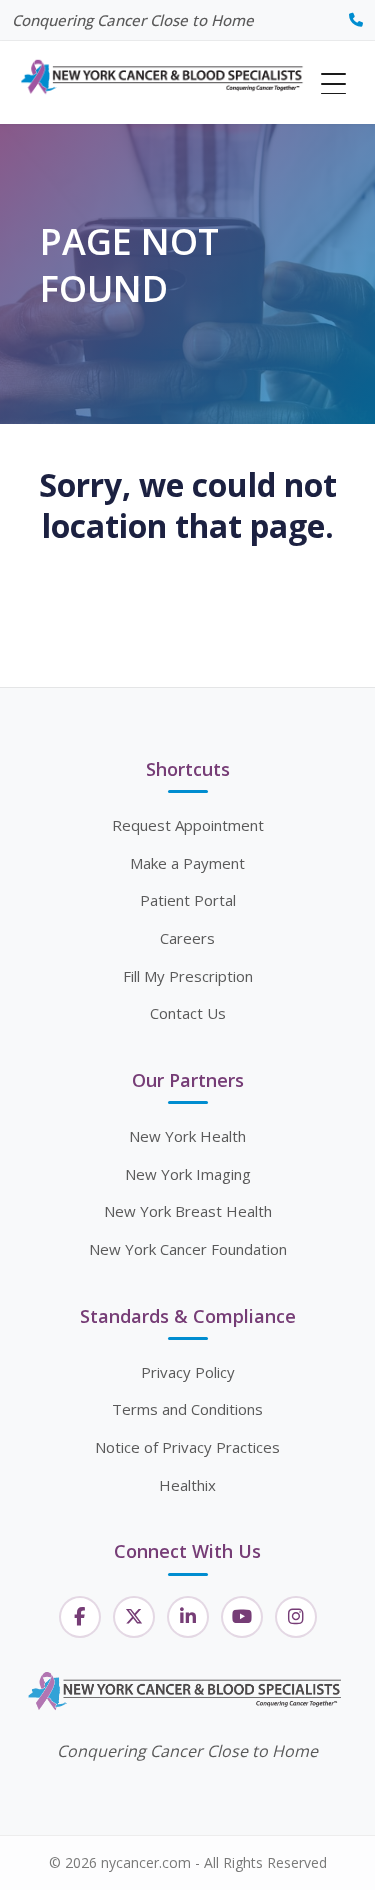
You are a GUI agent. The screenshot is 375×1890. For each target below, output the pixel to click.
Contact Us (188, 1013)
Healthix (187, 1485)
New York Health (187, 1136)
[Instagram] (296, 1617)
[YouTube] (242, 1617)
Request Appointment (188, 825)
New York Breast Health (188, 1211)
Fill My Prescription (188, 976)
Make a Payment (187, 863)
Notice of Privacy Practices (187, 1447)
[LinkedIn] (188, 1617)
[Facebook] (80, 1617)
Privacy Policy (188, 1372)
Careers (187, 938)
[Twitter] (134, 1617)
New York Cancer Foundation (188, 1249)
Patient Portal (188, 900)
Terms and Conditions (187, 1409)
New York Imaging (188, 1174)
